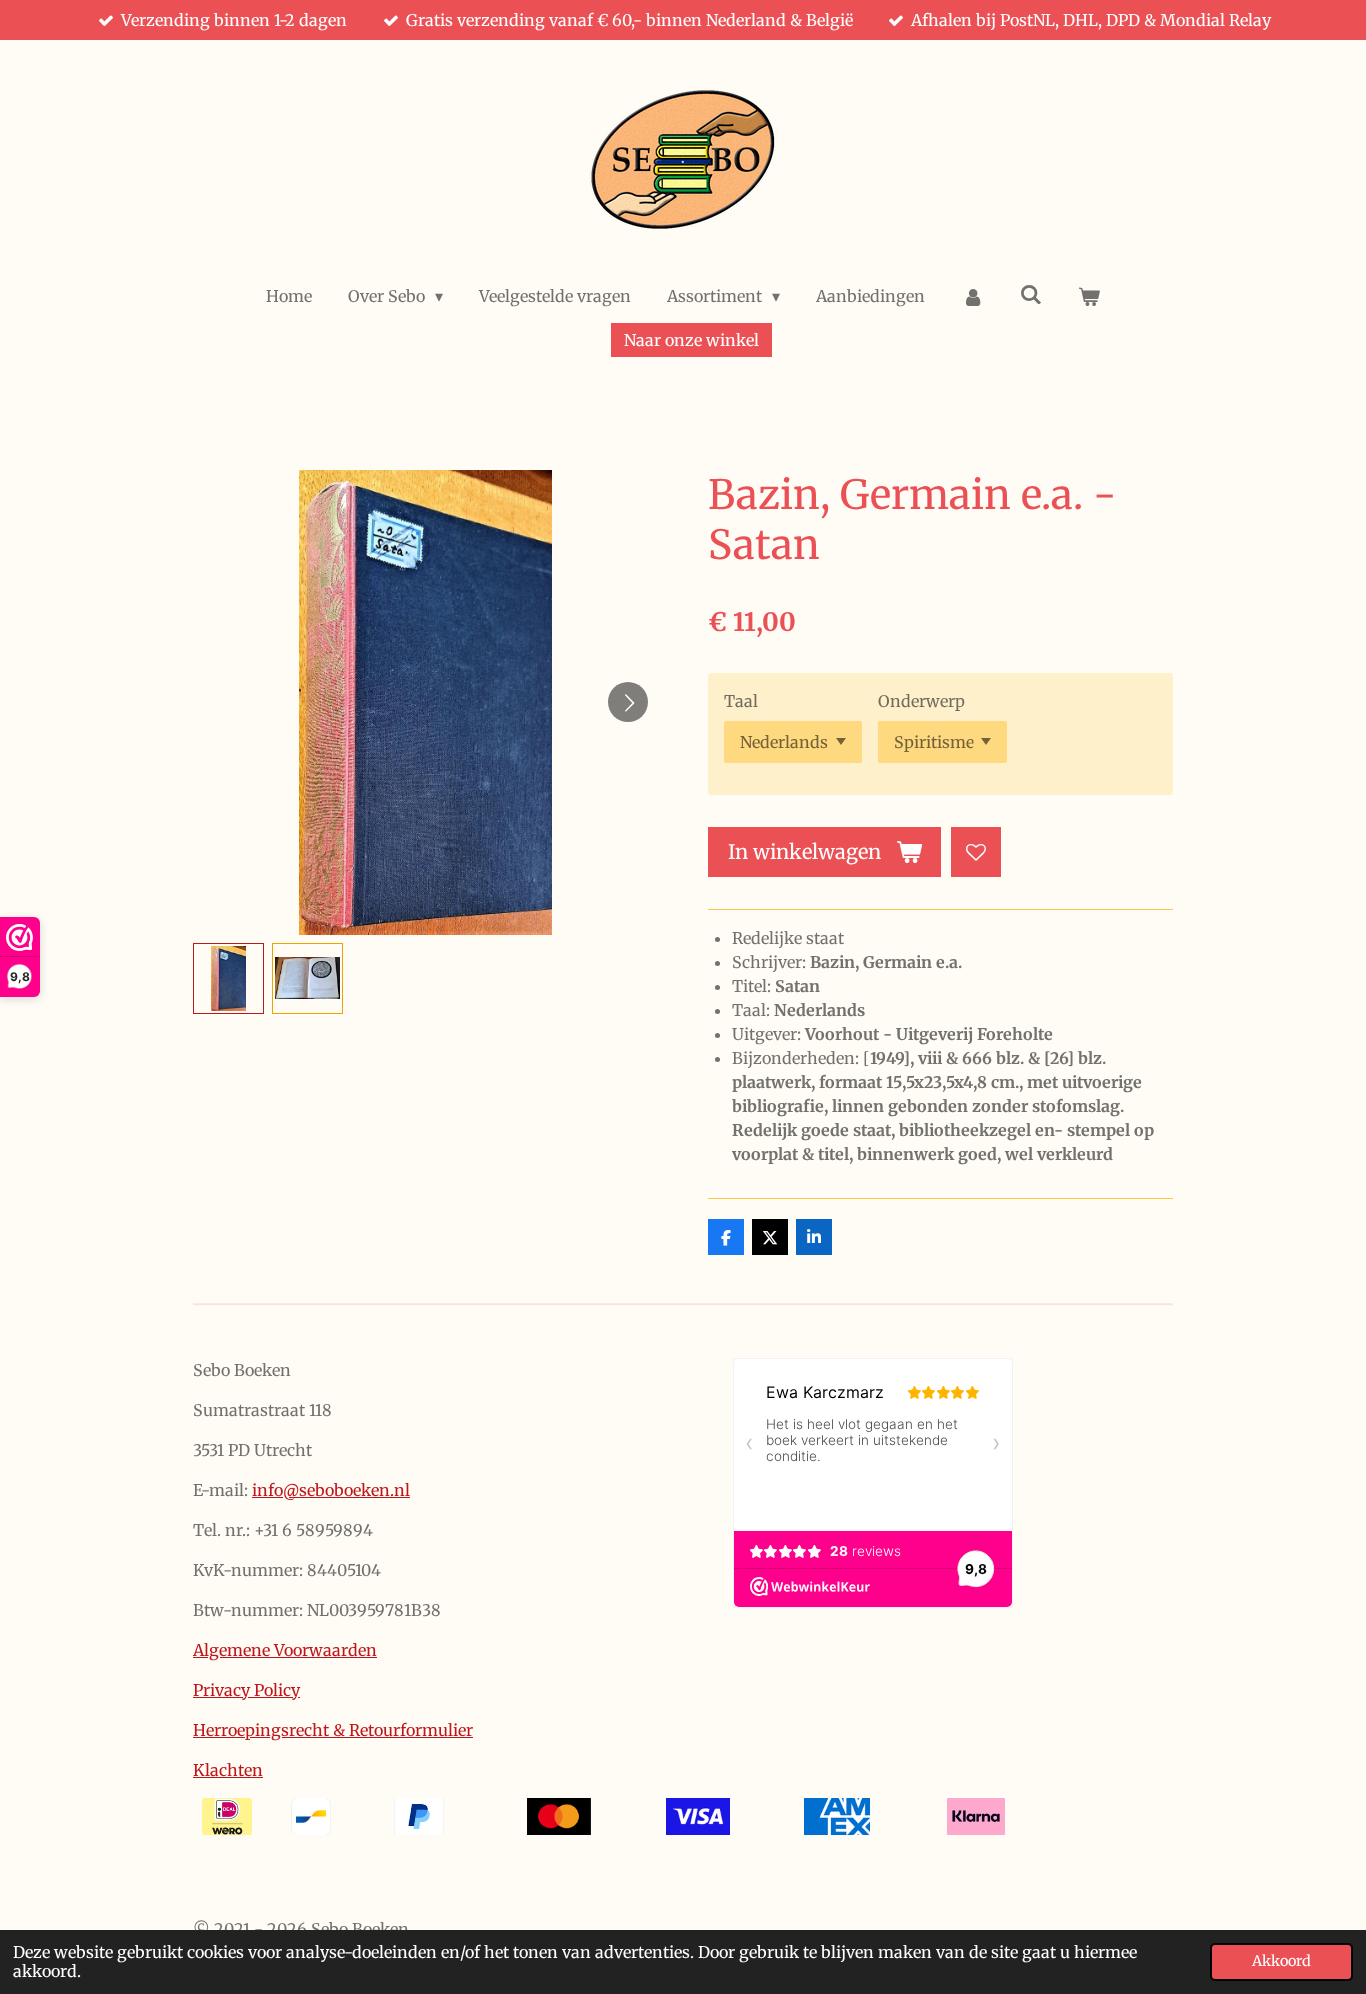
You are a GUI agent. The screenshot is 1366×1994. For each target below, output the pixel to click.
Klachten (228, 1770)
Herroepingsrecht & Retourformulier (333, 1730)
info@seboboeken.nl (331, 1490)
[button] (228, 978)
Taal (741, 701)
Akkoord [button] (1281, 1961)
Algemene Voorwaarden (285, 1650)
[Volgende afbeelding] (628, 702)
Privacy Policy (246, 1690)
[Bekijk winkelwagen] (1089, 296)
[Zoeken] (1031, 294)
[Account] (972, 296)
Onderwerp (921, 701)
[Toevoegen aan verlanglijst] (976, 852)
